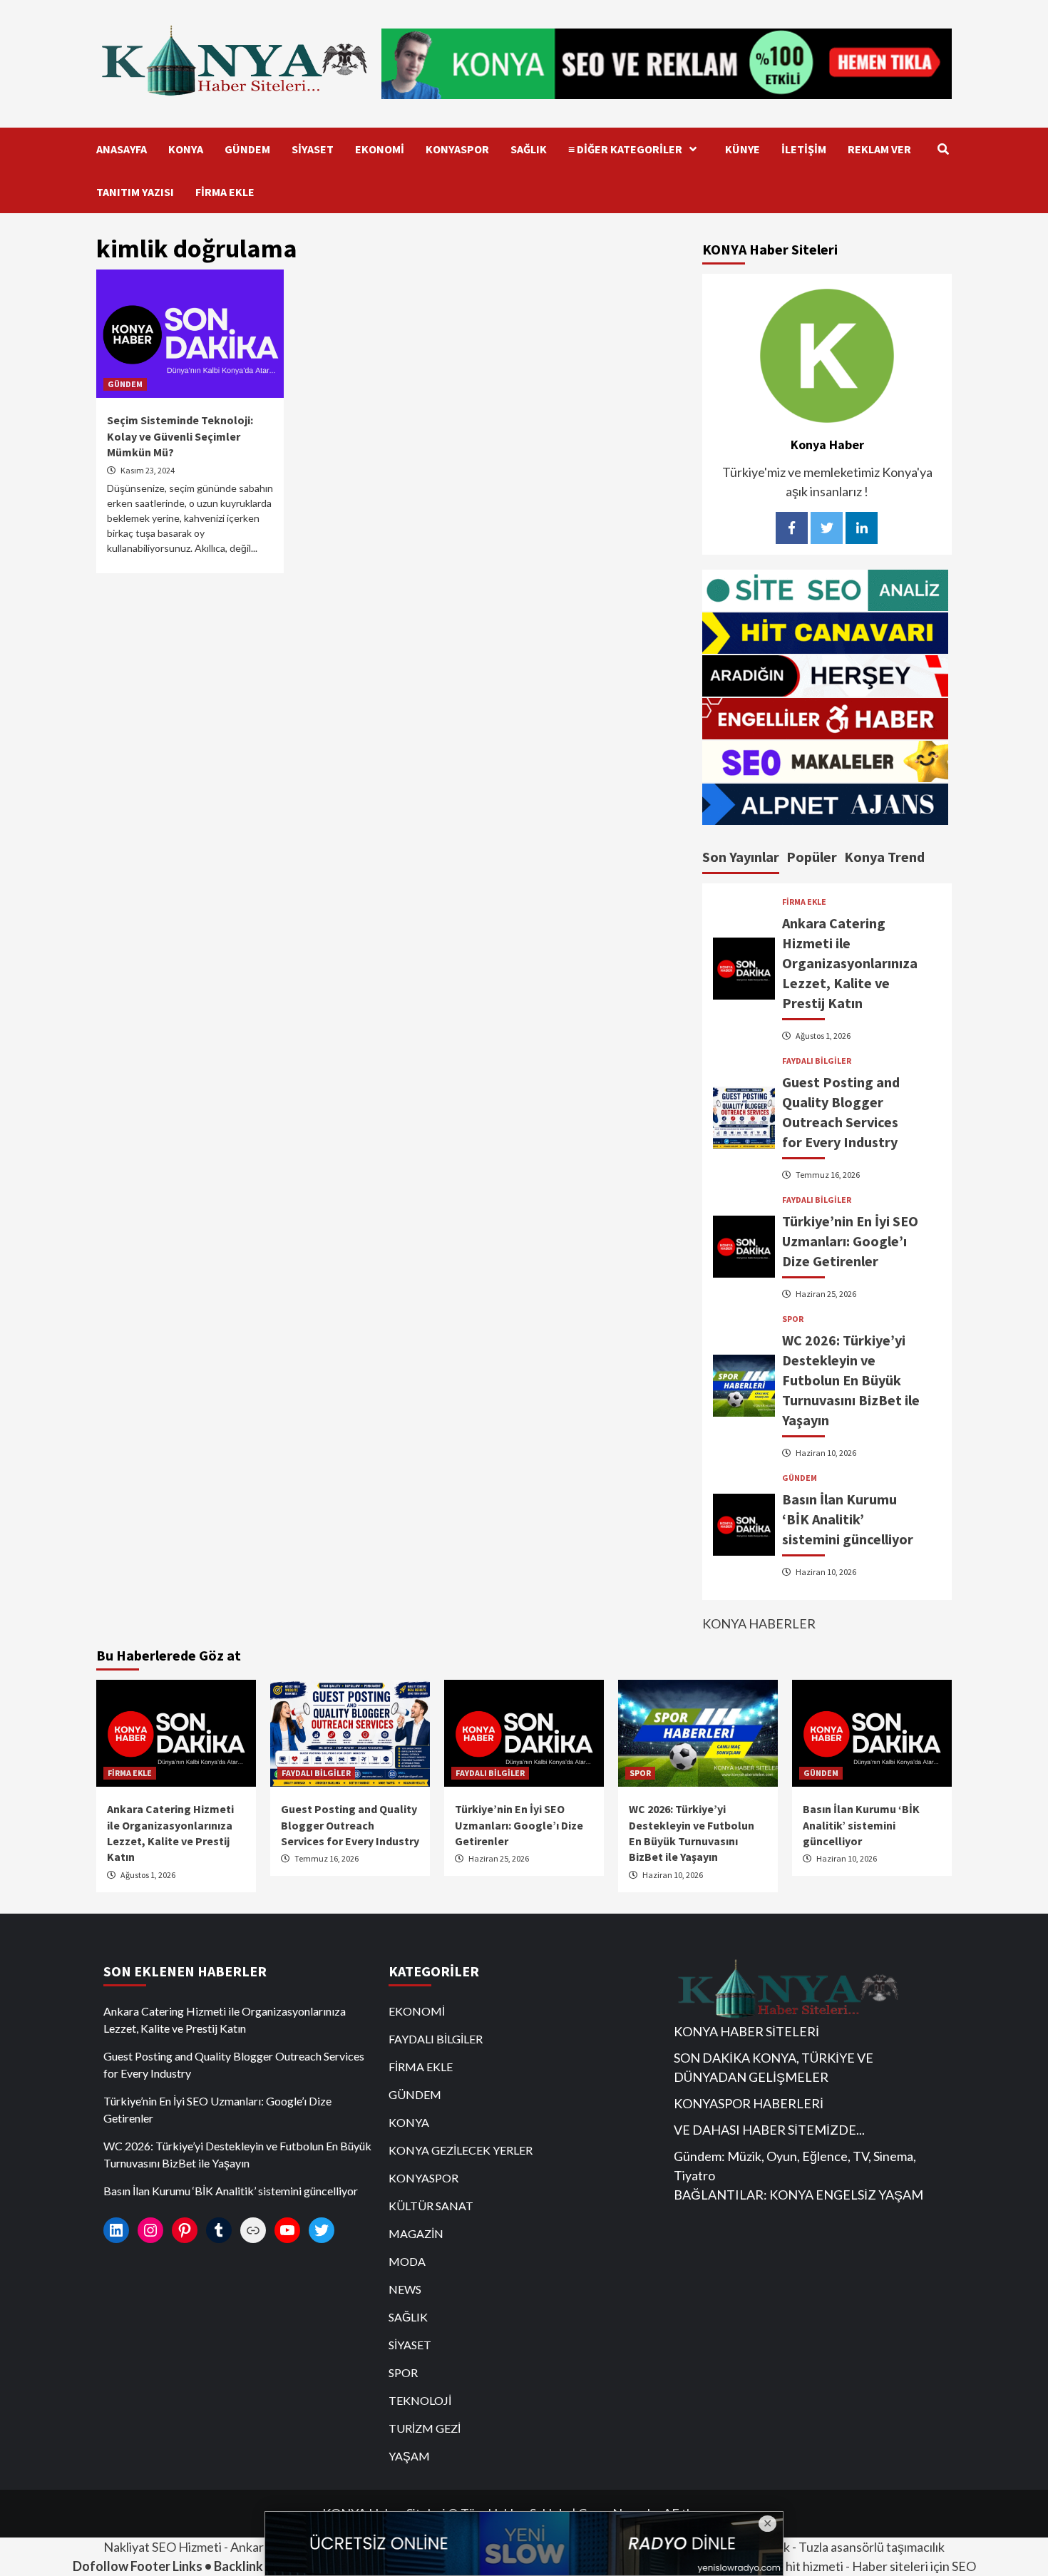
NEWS (405, 2289)
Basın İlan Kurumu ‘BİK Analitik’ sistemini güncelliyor (848, 1519)
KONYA (186, 149)
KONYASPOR (457, 149)
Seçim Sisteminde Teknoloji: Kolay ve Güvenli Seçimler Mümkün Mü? (180, 436)
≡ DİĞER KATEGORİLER (625, 149)
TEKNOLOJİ (420, 2400)
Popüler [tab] (812, 857)
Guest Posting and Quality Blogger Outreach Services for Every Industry (350, 1825)
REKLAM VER (879, 149)
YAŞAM (409, 2456)
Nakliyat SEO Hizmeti (163, 2547)
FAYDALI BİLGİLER (817, 1061)
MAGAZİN (416, 2233)
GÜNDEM (247, 149)
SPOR (793, 1319)
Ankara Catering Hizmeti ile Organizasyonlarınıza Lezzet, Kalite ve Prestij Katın (850, 963)
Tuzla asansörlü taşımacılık (872, 2547)
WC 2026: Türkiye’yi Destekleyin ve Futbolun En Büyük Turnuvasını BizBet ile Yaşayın (851, 1380)
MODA (407, 2261)
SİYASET (313, 149)
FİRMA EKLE (225, 192)
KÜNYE (743, 149)
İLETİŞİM (804, 149)
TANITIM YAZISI (135, 192)
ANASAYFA (122, 149)
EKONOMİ (380, 149)
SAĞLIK (529, 149)
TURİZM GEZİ (425, 2428)
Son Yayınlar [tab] (741, 857)
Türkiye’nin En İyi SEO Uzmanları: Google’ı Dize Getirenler (850, 1241)
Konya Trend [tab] (884, 857)
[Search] (943, 149)
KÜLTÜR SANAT (431, 2206)
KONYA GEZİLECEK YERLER (461, 2150)
